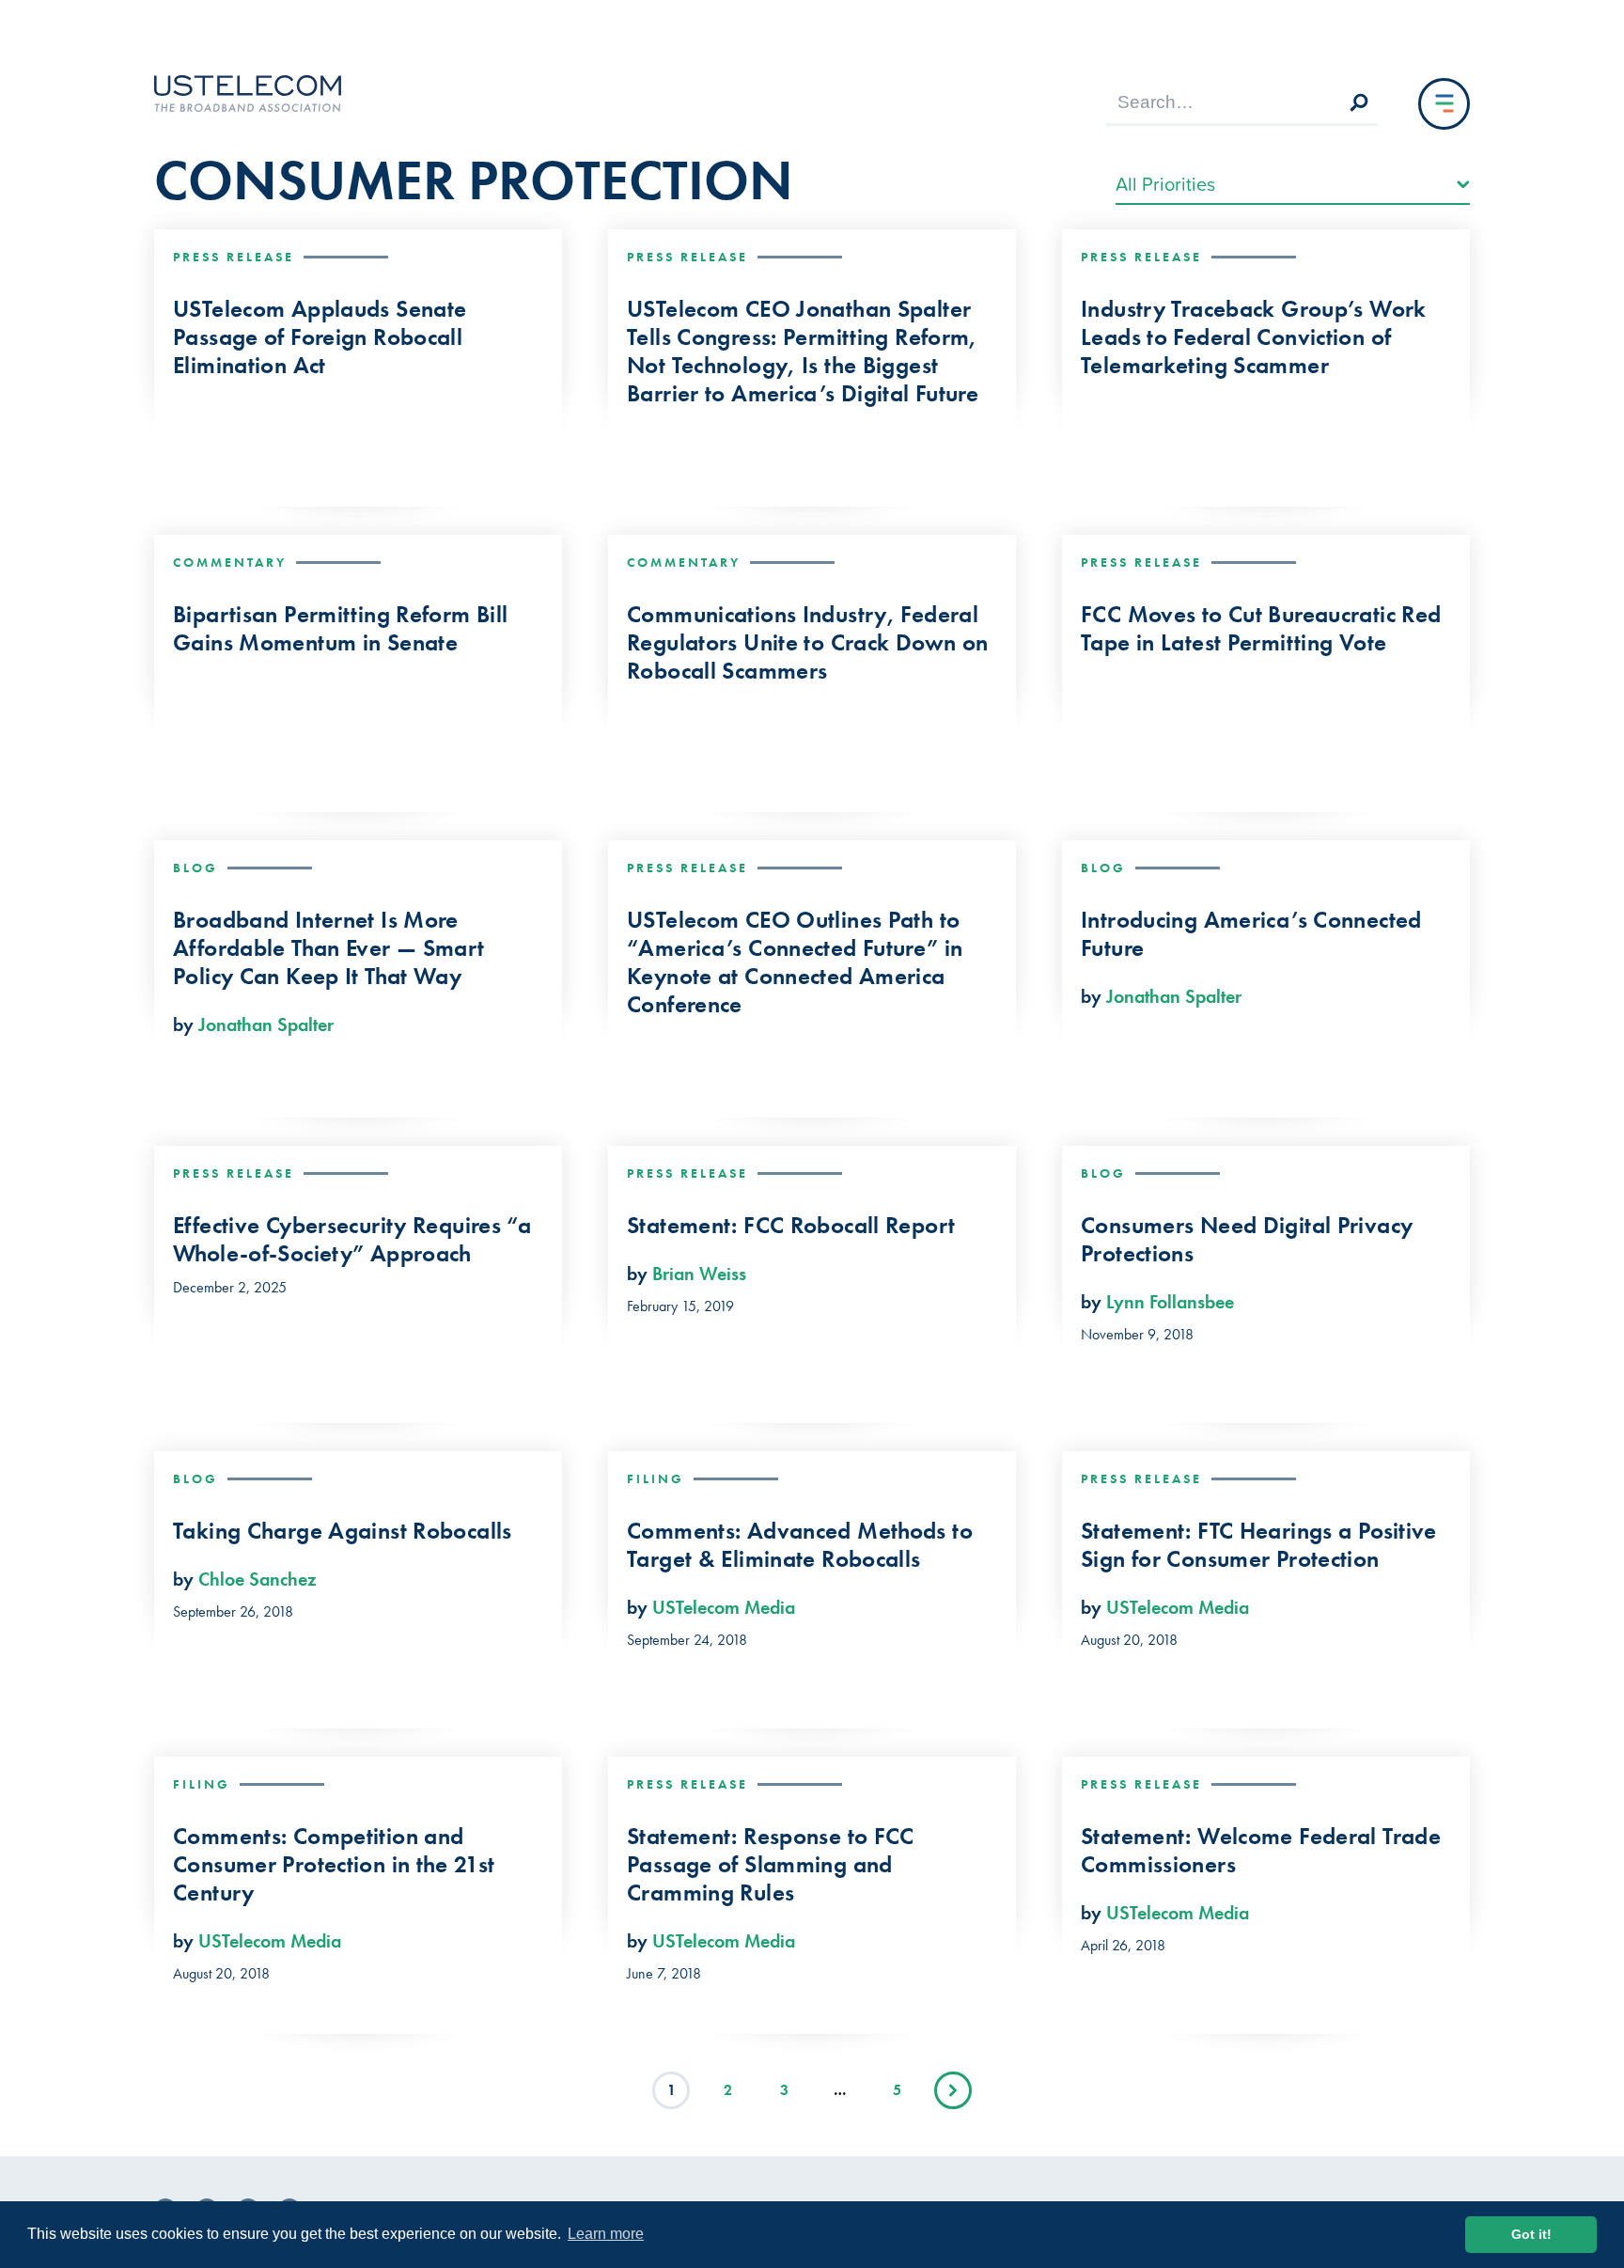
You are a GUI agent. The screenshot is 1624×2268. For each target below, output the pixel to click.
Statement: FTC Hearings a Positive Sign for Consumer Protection (1259, 1545)
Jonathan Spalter (266, 1025)
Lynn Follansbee (1170, 1302)
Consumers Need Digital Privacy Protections (1247, 1240)
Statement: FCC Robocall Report (791, 1226)
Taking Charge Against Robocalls (343, 1531)
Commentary (230, 562)
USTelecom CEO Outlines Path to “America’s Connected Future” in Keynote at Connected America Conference (795, 962)
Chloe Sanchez (258, 1579)
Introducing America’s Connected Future (1251, 934)
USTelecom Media (724, 1607)
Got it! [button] (1531, 2234)
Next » (953, 2090)
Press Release (234, 257)
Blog (195, 868)
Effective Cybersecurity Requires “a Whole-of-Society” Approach (352, 1240)
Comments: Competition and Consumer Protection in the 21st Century (334, 1865)
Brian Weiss (699, 1274)
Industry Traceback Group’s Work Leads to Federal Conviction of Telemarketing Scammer (1254, 337)
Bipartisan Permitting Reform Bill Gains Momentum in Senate (340, 629)
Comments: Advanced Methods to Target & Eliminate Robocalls (800, 1545)
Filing (656, 1478)
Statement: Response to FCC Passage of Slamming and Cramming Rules (771, 1865)
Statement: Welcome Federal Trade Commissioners (1261, 1851)
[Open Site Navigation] (1444, 104)
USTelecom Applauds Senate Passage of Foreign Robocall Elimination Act (320, 337)
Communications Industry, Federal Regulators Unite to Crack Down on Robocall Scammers (807, 643)
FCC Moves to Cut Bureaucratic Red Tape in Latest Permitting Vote (1261, 629)
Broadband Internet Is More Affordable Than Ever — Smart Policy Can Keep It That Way (329, 948)
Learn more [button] (606, 2234)
